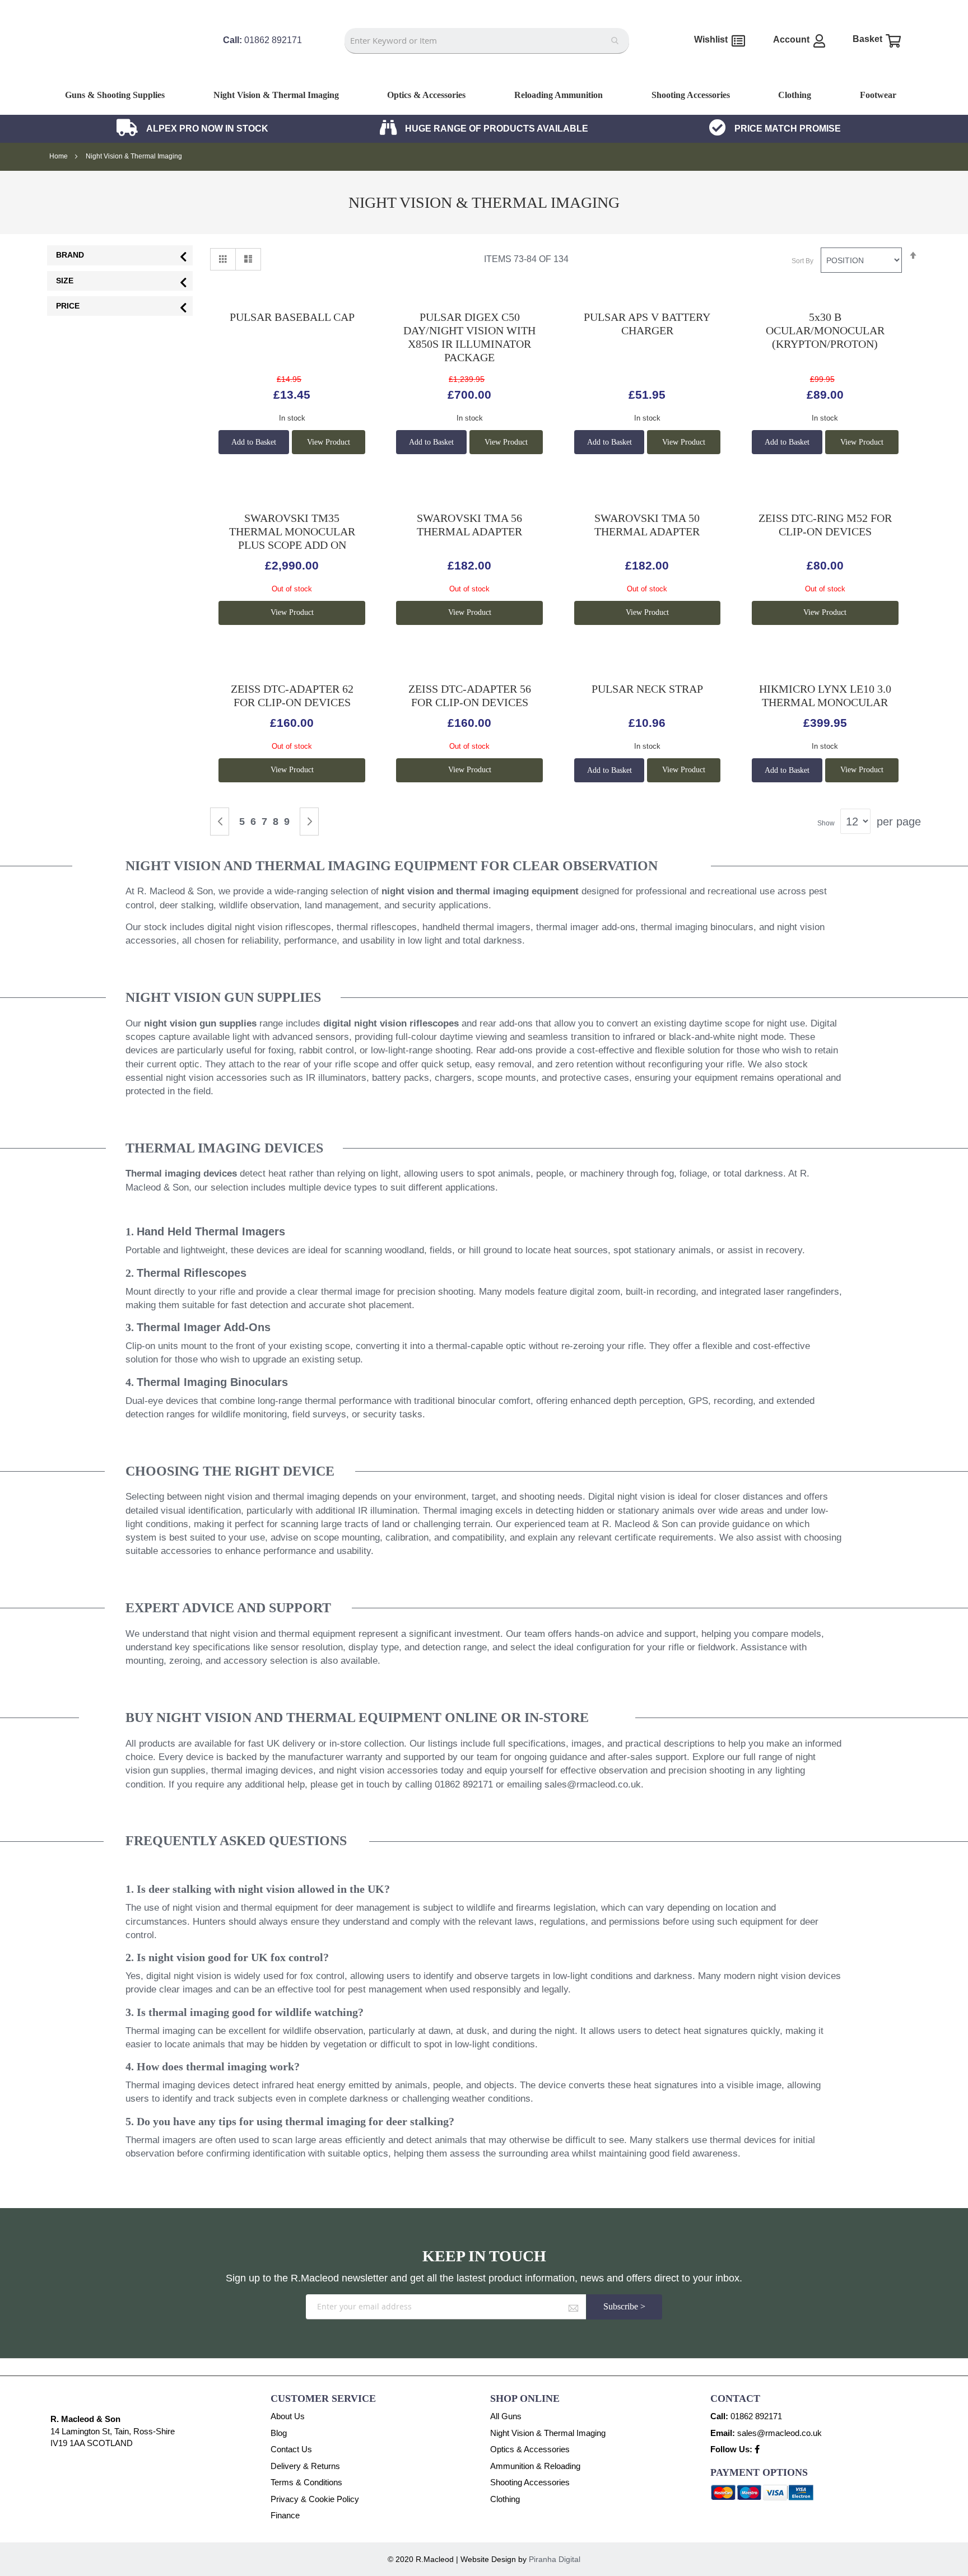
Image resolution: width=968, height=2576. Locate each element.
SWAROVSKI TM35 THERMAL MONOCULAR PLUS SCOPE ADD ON (292, 531)
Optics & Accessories (530, 2449)
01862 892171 (756, 2416)
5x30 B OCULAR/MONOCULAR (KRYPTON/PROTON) (825, 330)
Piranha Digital (555, 2559)
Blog (279, 2433)
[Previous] (220, 822)
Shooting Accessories (530, 2482)
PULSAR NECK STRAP (647, 689)
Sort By (802, 261)
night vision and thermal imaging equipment (480, 891)
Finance (285, 2515)
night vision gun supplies (200, 1023)
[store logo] (123, 71)
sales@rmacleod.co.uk (593, 1784)
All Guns (506, 2416)
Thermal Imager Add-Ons (204, 1327)
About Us (288, 2416)
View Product (329, 442)
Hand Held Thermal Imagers (211, 1231)
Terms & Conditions (306, 2482)
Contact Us (291, 2449)
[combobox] (487, 41)
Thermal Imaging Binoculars (212, 1382)
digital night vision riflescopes (391, 1023)
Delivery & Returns (305, 2466)
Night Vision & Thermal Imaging (548, 2433)
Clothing (505, 2499)
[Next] (309, 822)
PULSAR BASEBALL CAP (292, 317)
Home (59, 156)
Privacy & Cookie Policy (315, 2499)
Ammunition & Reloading (535, 2466)
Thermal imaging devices (181, 1173)
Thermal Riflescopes (192, 1273)
